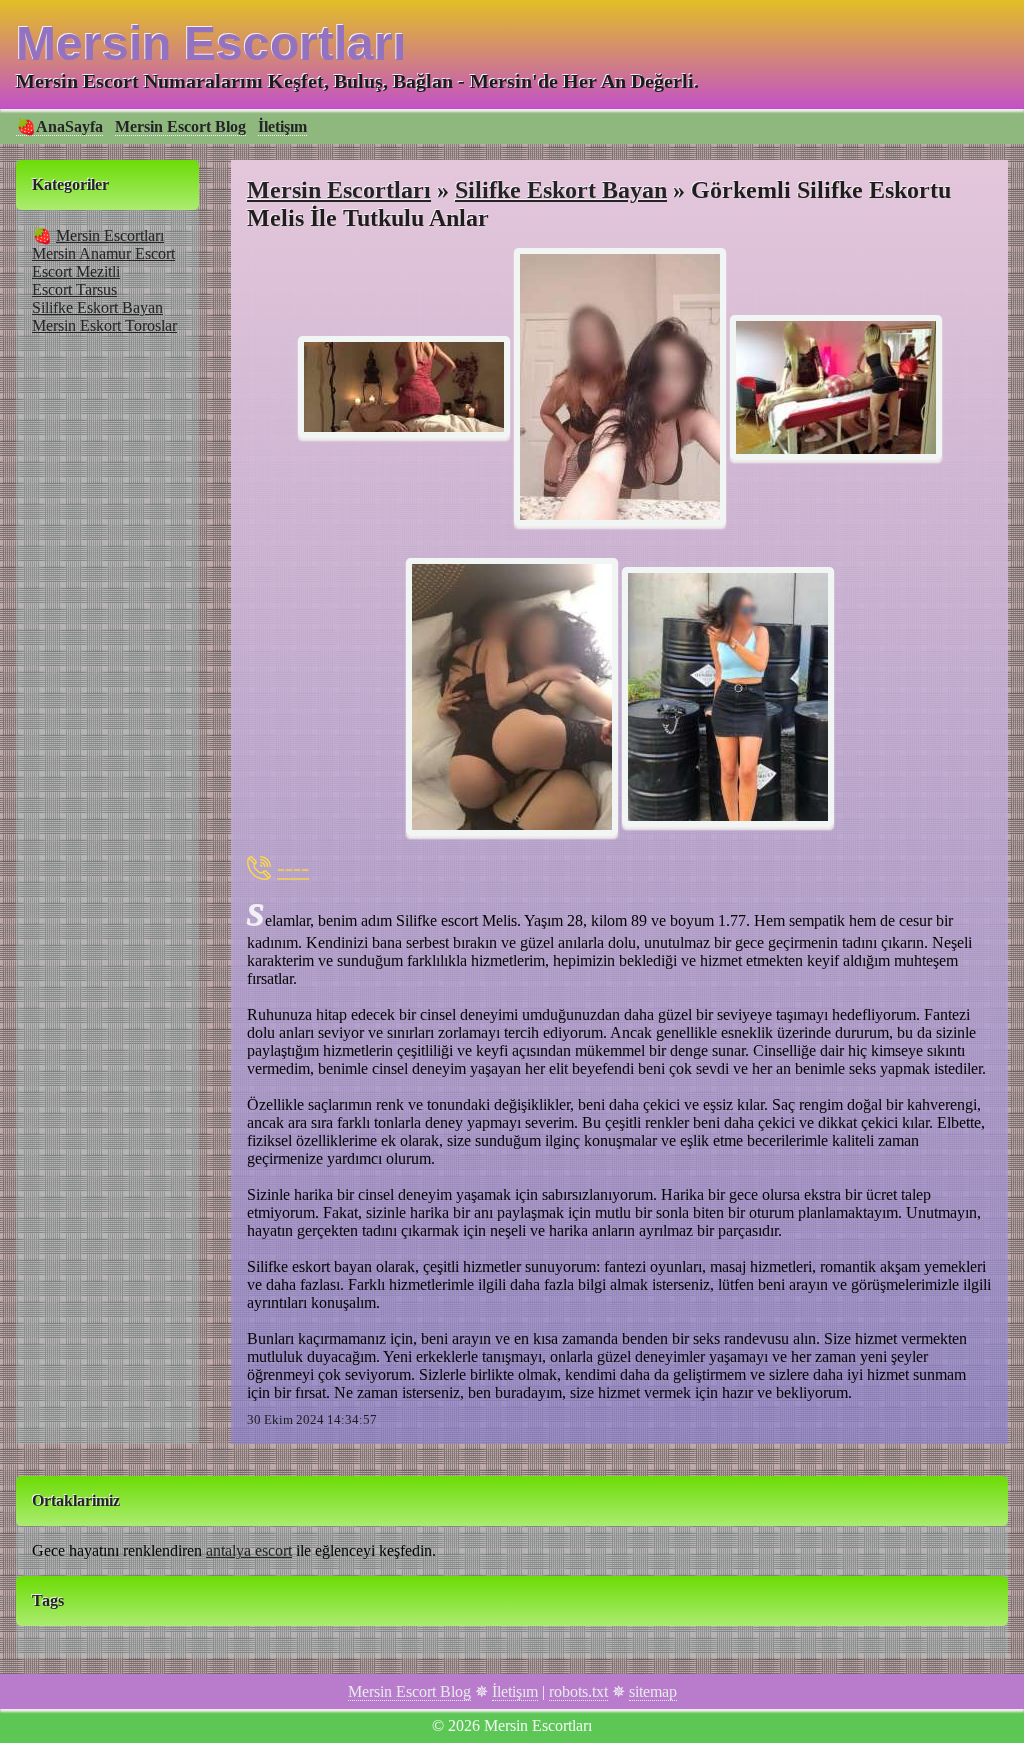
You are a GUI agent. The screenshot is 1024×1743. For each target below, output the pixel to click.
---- (293, 867)
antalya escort (249, 1550)
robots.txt (578, 1691)
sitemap (653, 1691)
